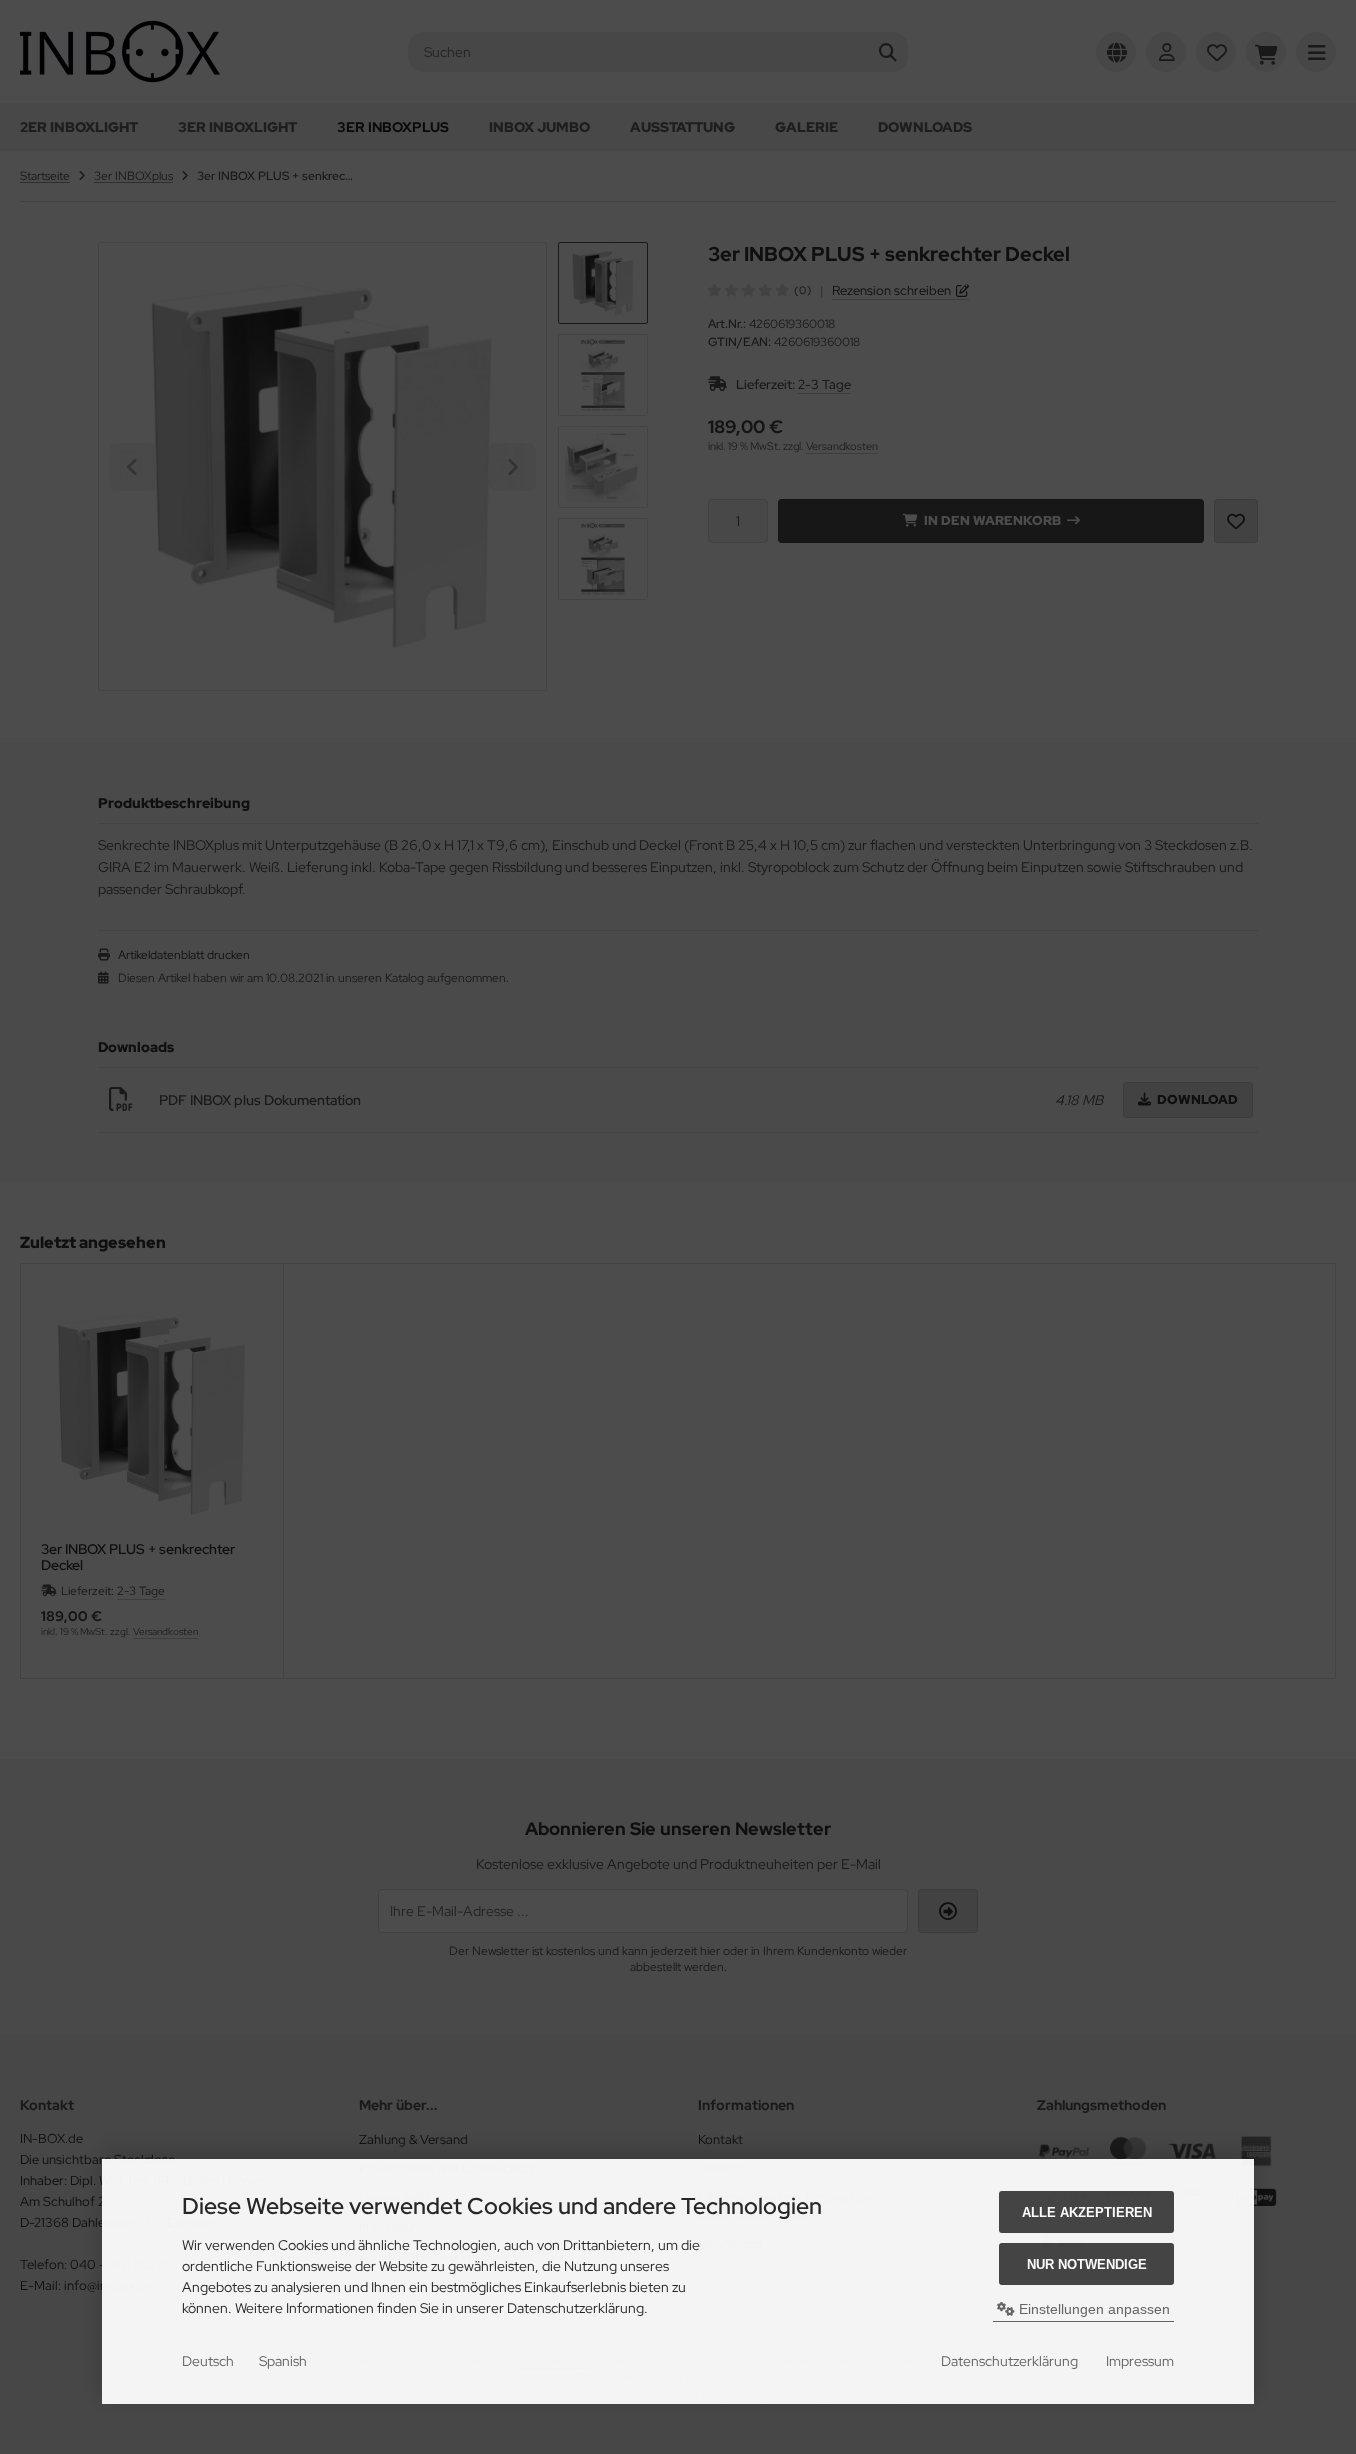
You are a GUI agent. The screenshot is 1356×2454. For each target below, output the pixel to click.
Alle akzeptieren (1087, 2212)
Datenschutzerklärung (1009, 2361)
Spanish (283, 2361)
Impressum (1140, 2361)
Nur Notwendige (1087, 2264)
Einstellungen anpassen (1092, 2309)
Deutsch (208, 2361)
